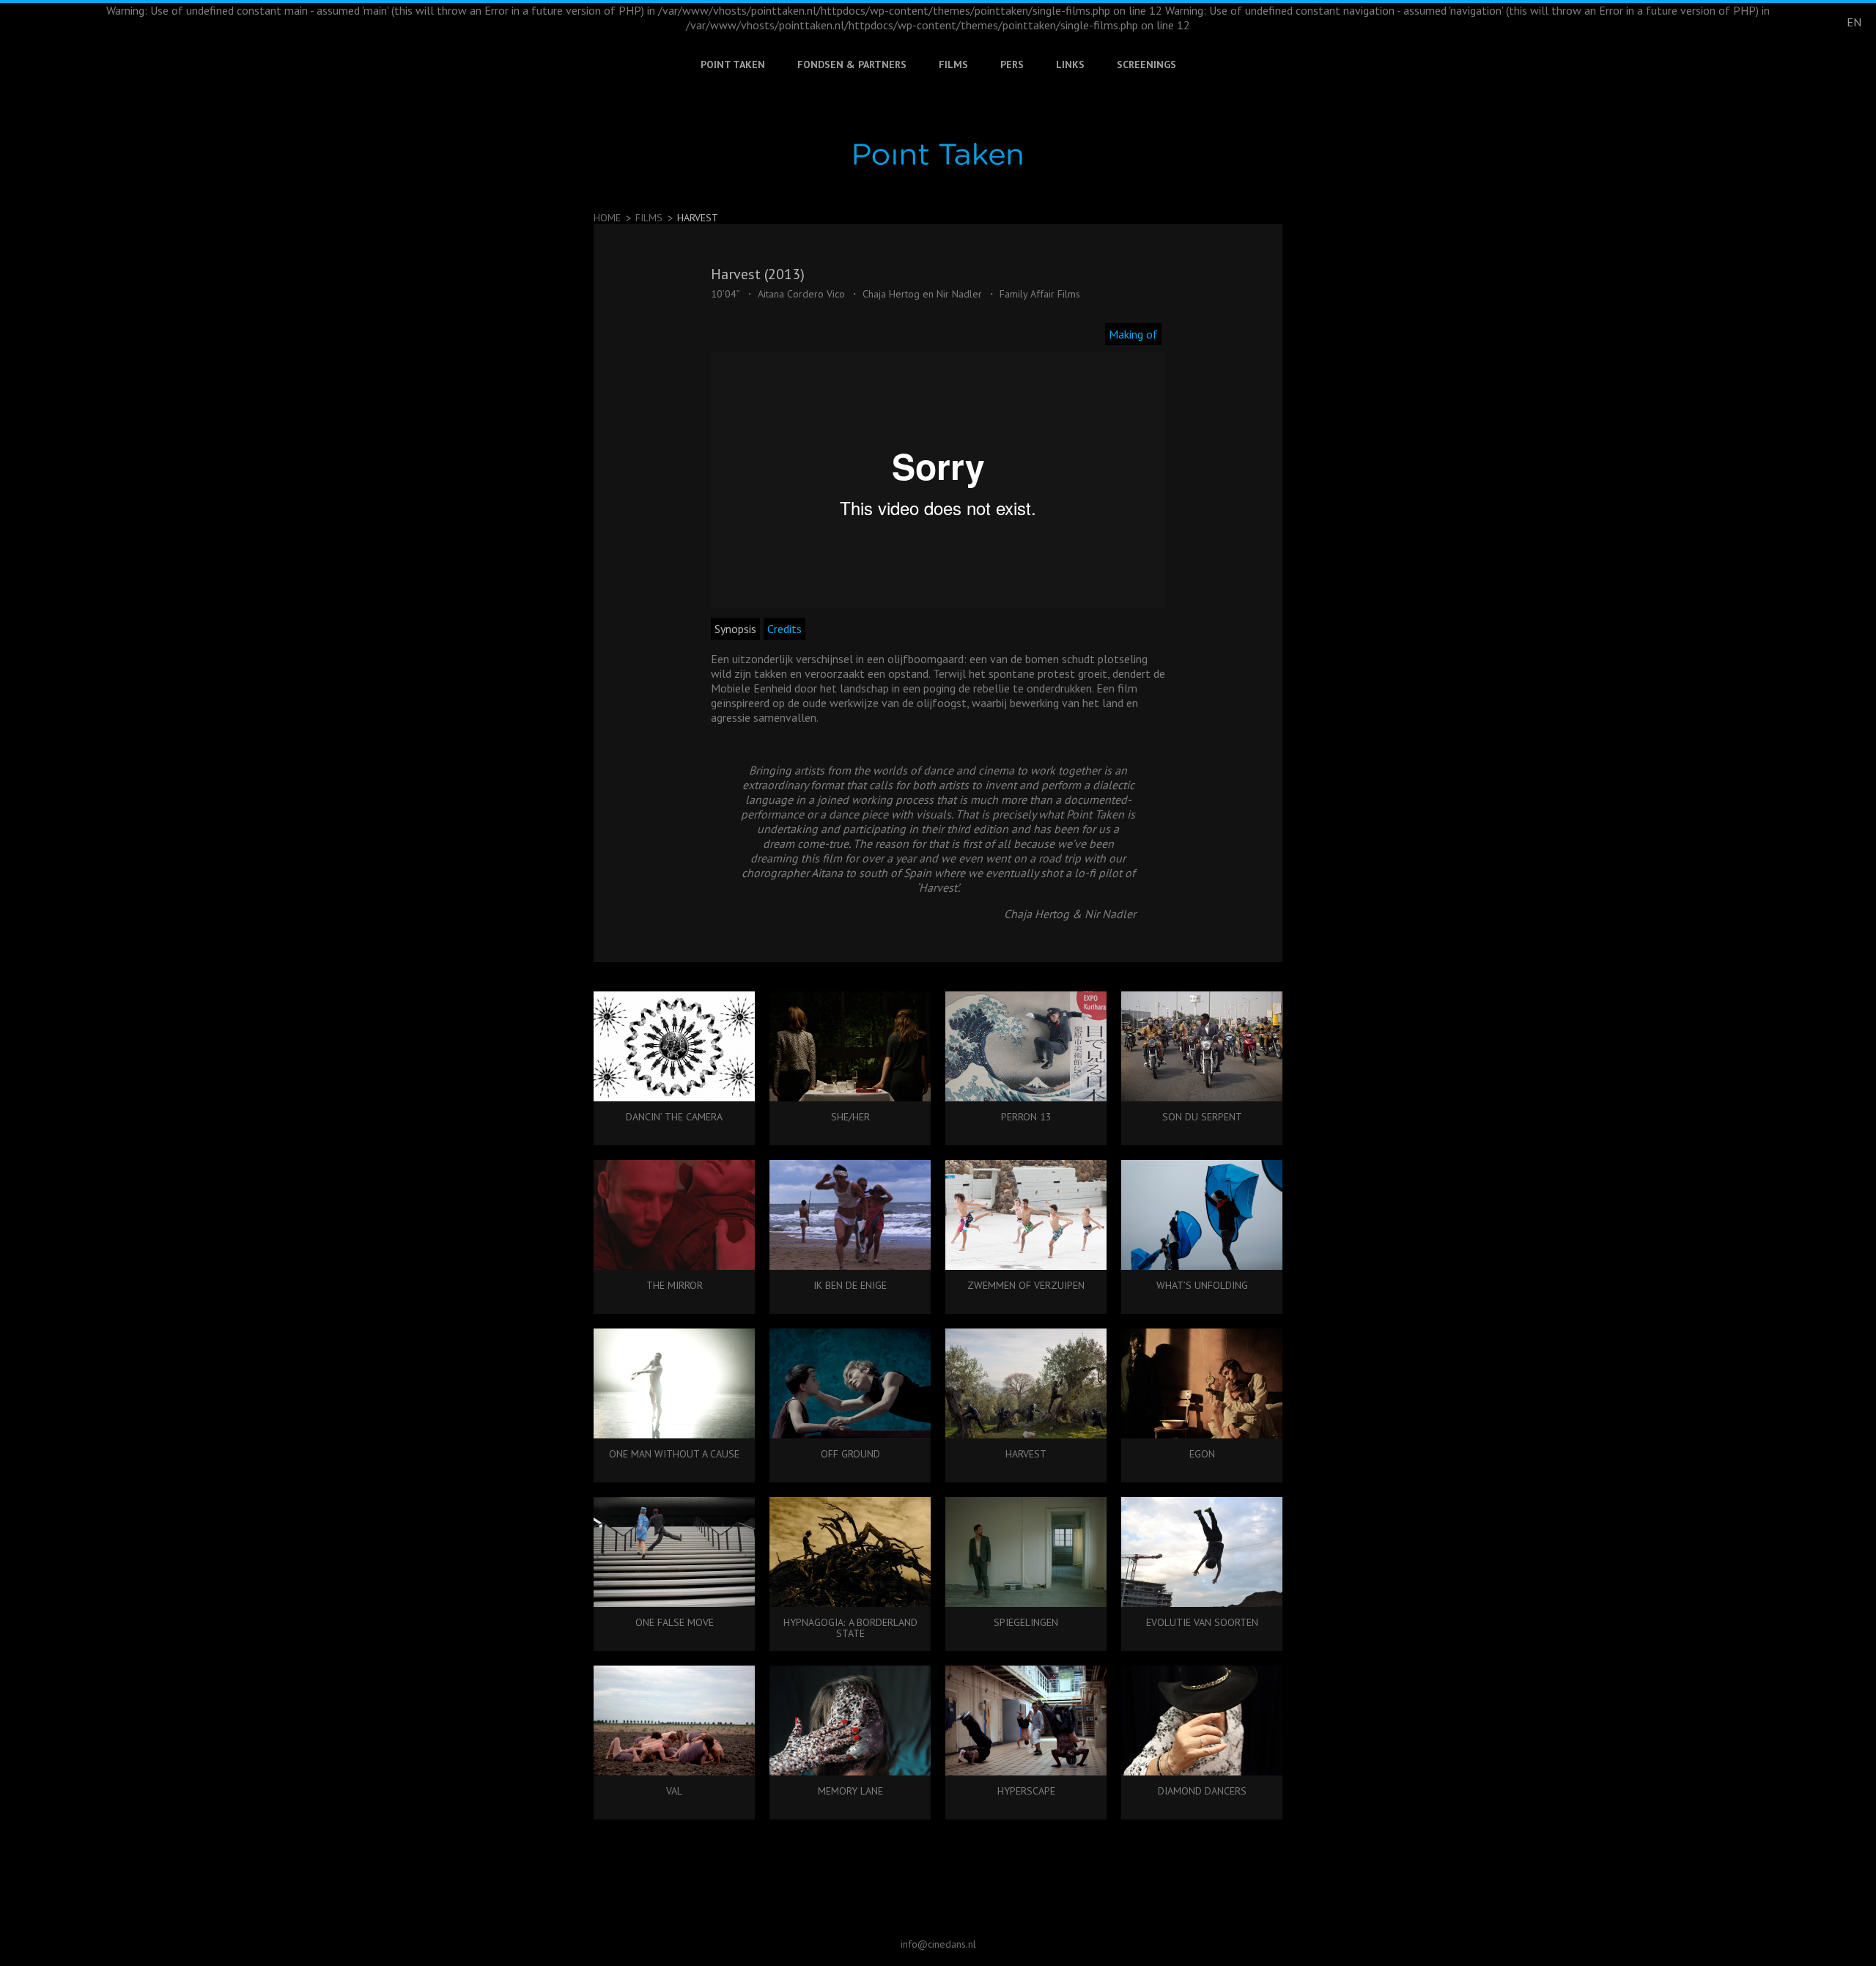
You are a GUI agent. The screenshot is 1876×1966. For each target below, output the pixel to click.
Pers (1012, 64)
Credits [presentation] (784, 629)
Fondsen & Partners (852, 64)
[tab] (1135, 334)
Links (1070, 64)
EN (1854, 22)
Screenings (1146, 64)
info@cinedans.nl (938, 1944)
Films (953, 64)
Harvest (698, 218)
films (649, 218)
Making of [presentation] (1133, 334)
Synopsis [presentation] (735, 629)
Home (607, 218)
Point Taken (733, 64)
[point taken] (938, 154)
